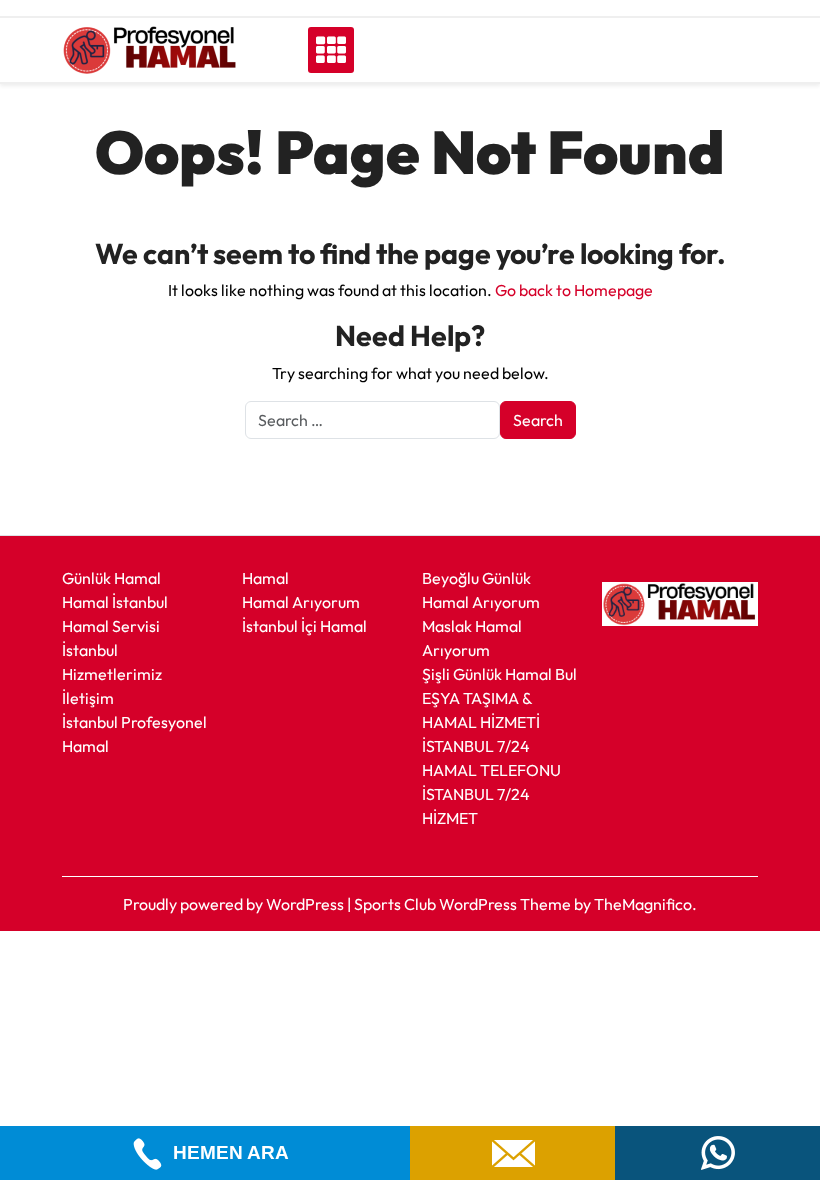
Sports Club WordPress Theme (464, 904)
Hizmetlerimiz (112, 674)
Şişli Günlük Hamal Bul (499, 674)
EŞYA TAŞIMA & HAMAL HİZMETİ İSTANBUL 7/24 (481, 722)
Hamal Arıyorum (301, 602)
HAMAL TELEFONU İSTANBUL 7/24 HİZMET (491, 794)
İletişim (88, 698)
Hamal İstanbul (115, 602)
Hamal (265, 578)
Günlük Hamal (111, 578)
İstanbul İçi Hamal (304, 626)
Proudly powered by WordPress (235, 904)
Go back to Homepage (574, 290)
